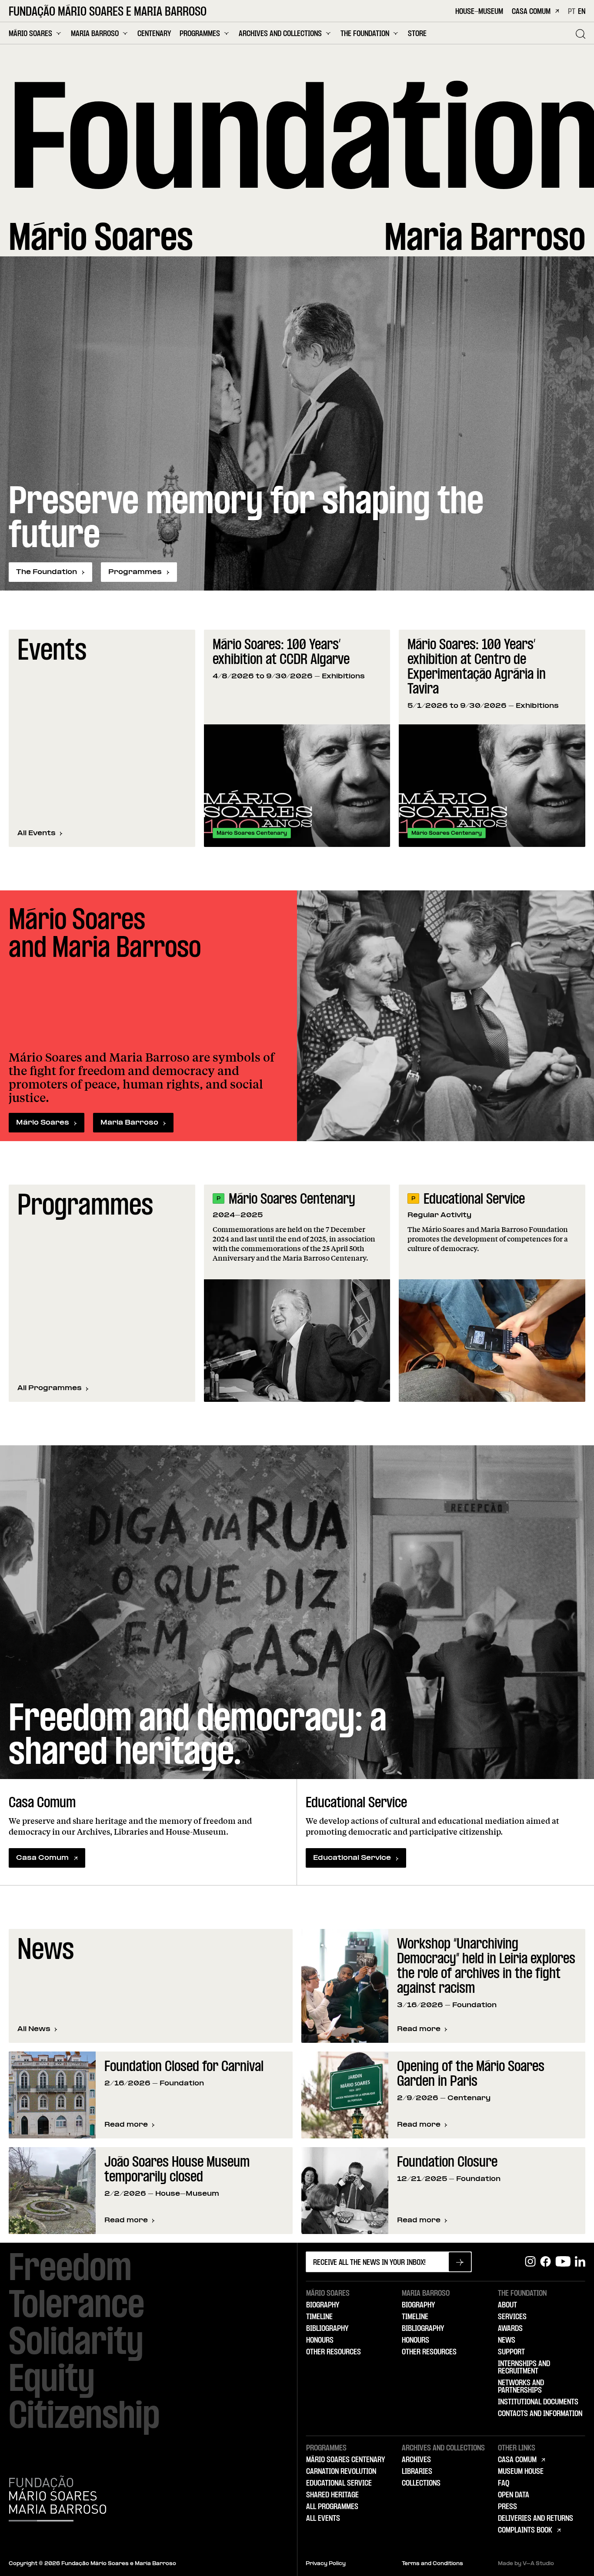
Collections (421, 2483)
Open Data (514, 2495)
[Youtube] (563, 2262)
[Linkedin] (580, 2262)
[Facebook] (546, 2262)
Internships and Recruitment (524, 2368)
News (507, 2340)
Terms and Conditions (432, 2564)
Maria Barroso (129, 1123)
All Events (37, 833)
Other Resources (334, 2352)
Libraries (417, 2472)
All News (34, 2029)
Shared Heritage (332, 2495)
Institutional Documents (538, 2402)
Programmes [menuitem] (200, 34)
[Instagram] (530, 2262)
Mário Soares (43, 1123)
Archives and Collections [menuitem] (280, 34)
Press (507, 2507)
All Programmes (50, 1388)
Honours (320, 2340)
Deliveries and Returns (536, 2519)
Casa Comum (531, 12)
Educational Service (474, 1200)
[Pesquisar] (581, 34)
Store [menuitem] (417, 34)
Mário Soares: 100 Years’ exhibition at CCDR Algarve (281, 653)
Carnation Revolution (341, 2472)
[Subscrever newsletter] (460, 2262)
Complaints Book (525, 2530)
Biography (323, 2305)
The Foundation (47, 572)
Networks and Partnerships (521, 2387)
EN (582, 12)
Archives (416, 2460)
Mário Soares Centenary (292, 1200)
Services (512, 2317)
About (507, 2305)
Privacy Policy (326, 2564)
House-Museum (479, 12)
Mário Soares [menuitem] (30, 34)
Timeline (319, 2317)
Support (511, 2352)
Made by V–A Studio (526, 2564)
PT (572, 12)
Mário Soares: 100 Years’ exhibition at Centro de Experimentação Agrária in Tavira (477, 668)
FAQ (504, 2483)
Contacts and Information (540, 2414)
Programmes (135, 572)
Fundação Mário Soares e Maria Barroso (108, 13)
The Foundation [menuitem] (365, 34)
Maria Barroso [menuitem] (95, 34)
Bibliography (327, 2329)
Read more (422, 2030)
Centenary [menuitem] (154, 34)
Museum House (521, 2472)
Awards (510, 2329)
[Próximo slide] (574, 738)
